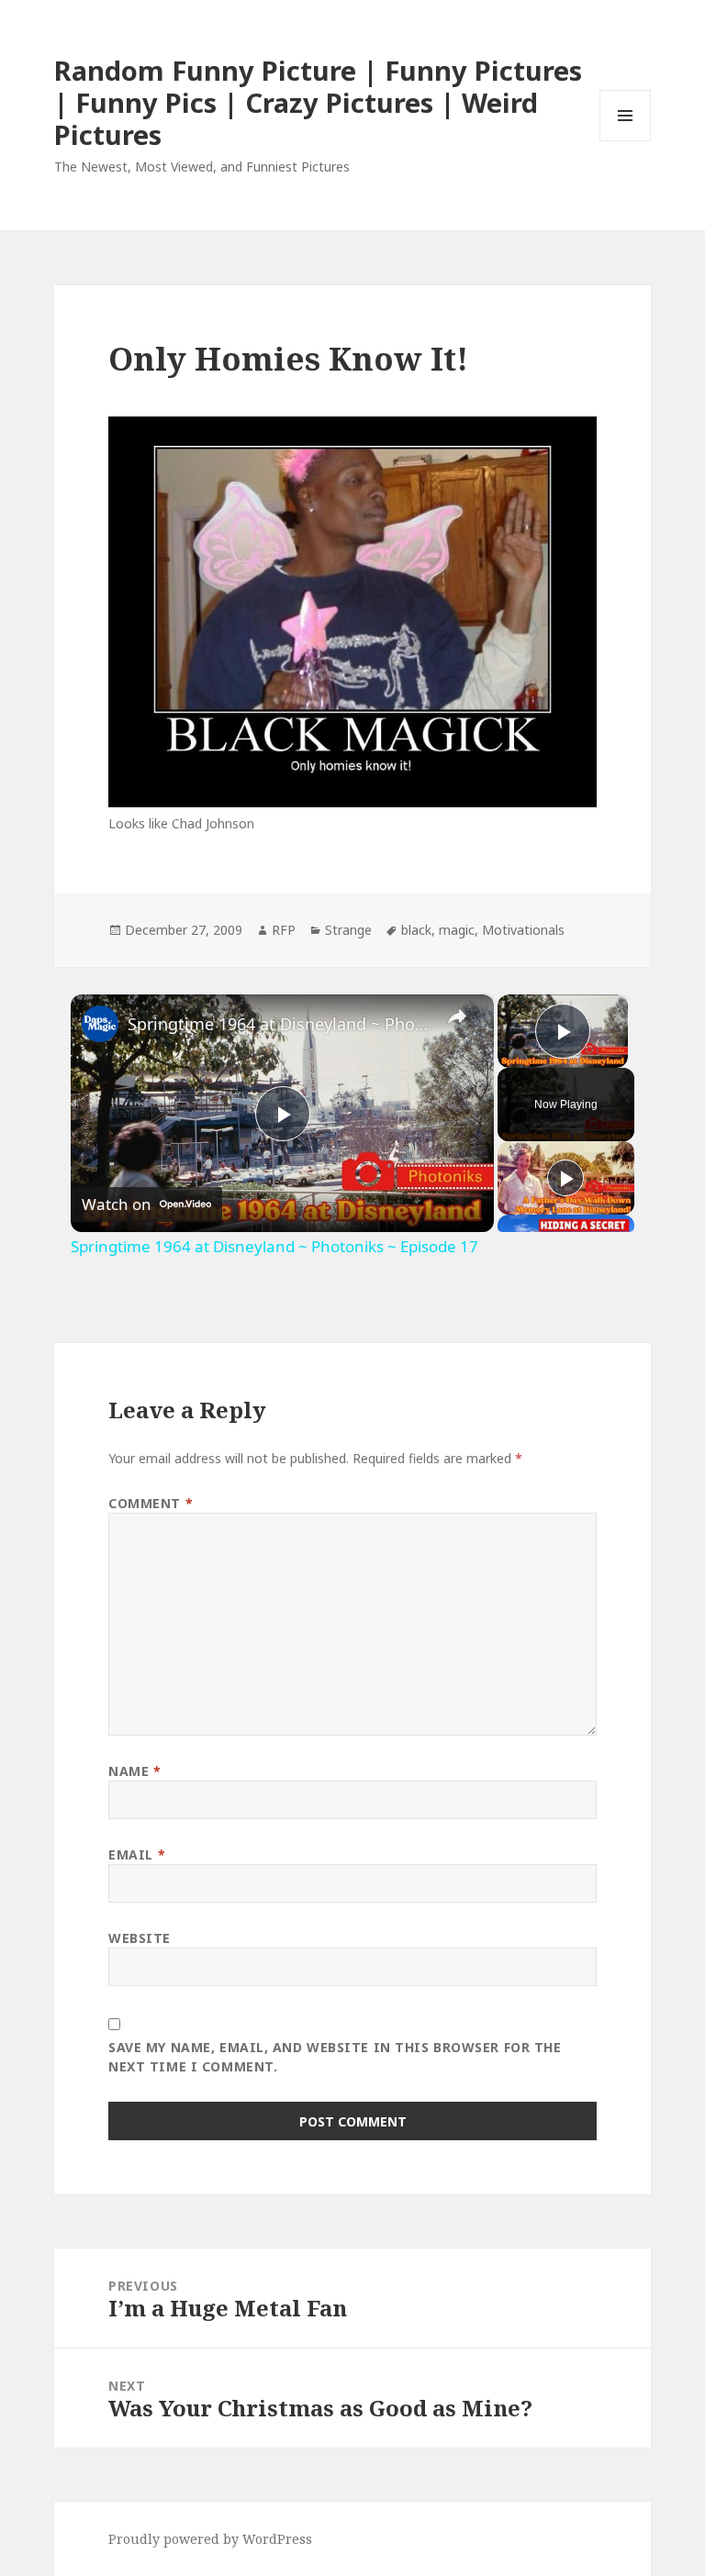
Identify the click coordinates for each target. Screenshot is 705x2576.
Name (134, 1771)
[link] (100, 1024)
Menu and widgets (626, 141)
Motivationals (523, 930)
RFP (284, 930)
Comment (151, 1503)
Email (137, 1854)
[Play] (565, 1178)
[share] (457, 1016)
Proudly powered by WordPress (210, 2539)
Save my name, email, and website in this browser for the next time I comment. (335, 2057)
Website (140, 1938)
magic (457, 930)
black (416, 930)
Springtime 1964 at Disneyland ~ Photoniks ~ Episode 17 (280, 1024)
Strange (348, 930)
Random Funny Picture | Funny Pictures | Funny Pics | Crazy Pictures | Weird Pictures (318, 102)
